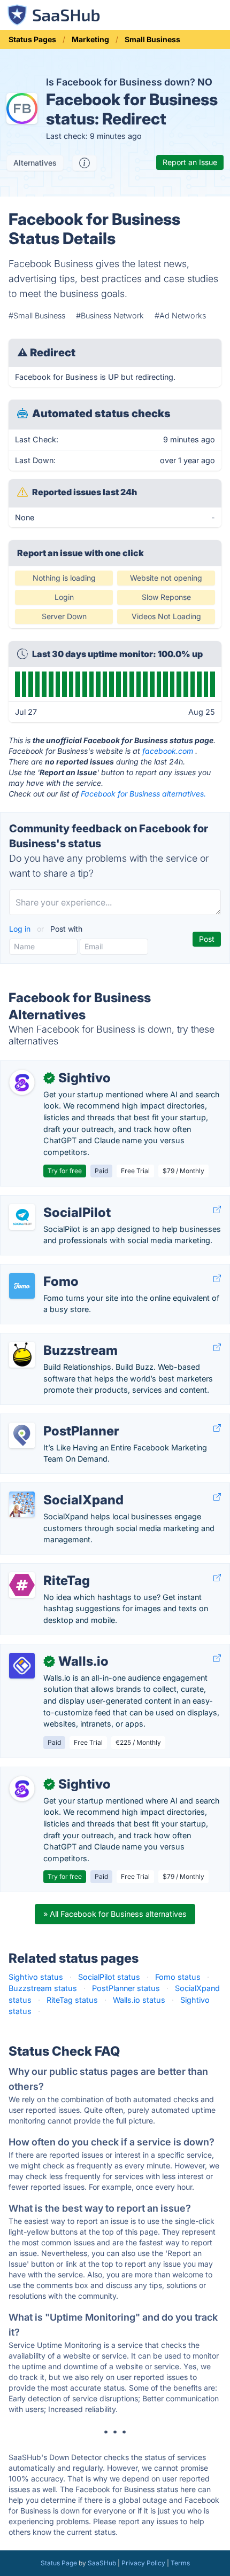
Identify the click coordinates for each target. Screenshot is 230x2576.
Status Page (59, 2563)
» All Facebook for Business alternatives (115, 1914)
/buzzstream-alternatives (55, 1339)
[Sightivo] (22, 1082)
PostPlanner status (126, 1988)
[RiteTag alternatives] (22, 1585)
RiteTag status (72, 2000)
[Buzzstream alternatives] (22, 1355)
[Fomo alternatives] (22, 1286)
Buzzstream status (43, 1988)
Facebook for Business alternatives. (143, 794)
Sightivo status (36, 1977)
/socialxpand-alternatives (55, 1489)
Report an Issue (190, 162)
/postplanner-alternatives (54, 1420)
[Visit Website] (217, 1210)
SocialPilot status (109, 1977)
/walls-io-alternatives (47, 1650)
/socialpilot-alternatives (51, 1201)
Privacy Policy (143, 2563)
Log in (21, 929)
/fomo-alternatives (43, 1270)
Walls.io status (139, 2000)
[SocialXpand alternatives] (22, 1504)
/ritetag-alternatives (44, 1569)
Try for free (65, 1171)
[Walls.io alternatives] (22, 1666)
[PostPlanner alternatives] (22, 1435)
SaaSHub (102, 2563)
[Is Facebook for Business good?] (85, 163)
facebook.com (168, 751)
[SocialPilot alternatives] (22, 1217)
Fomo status (178, 1977)
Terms (180, 2563)
